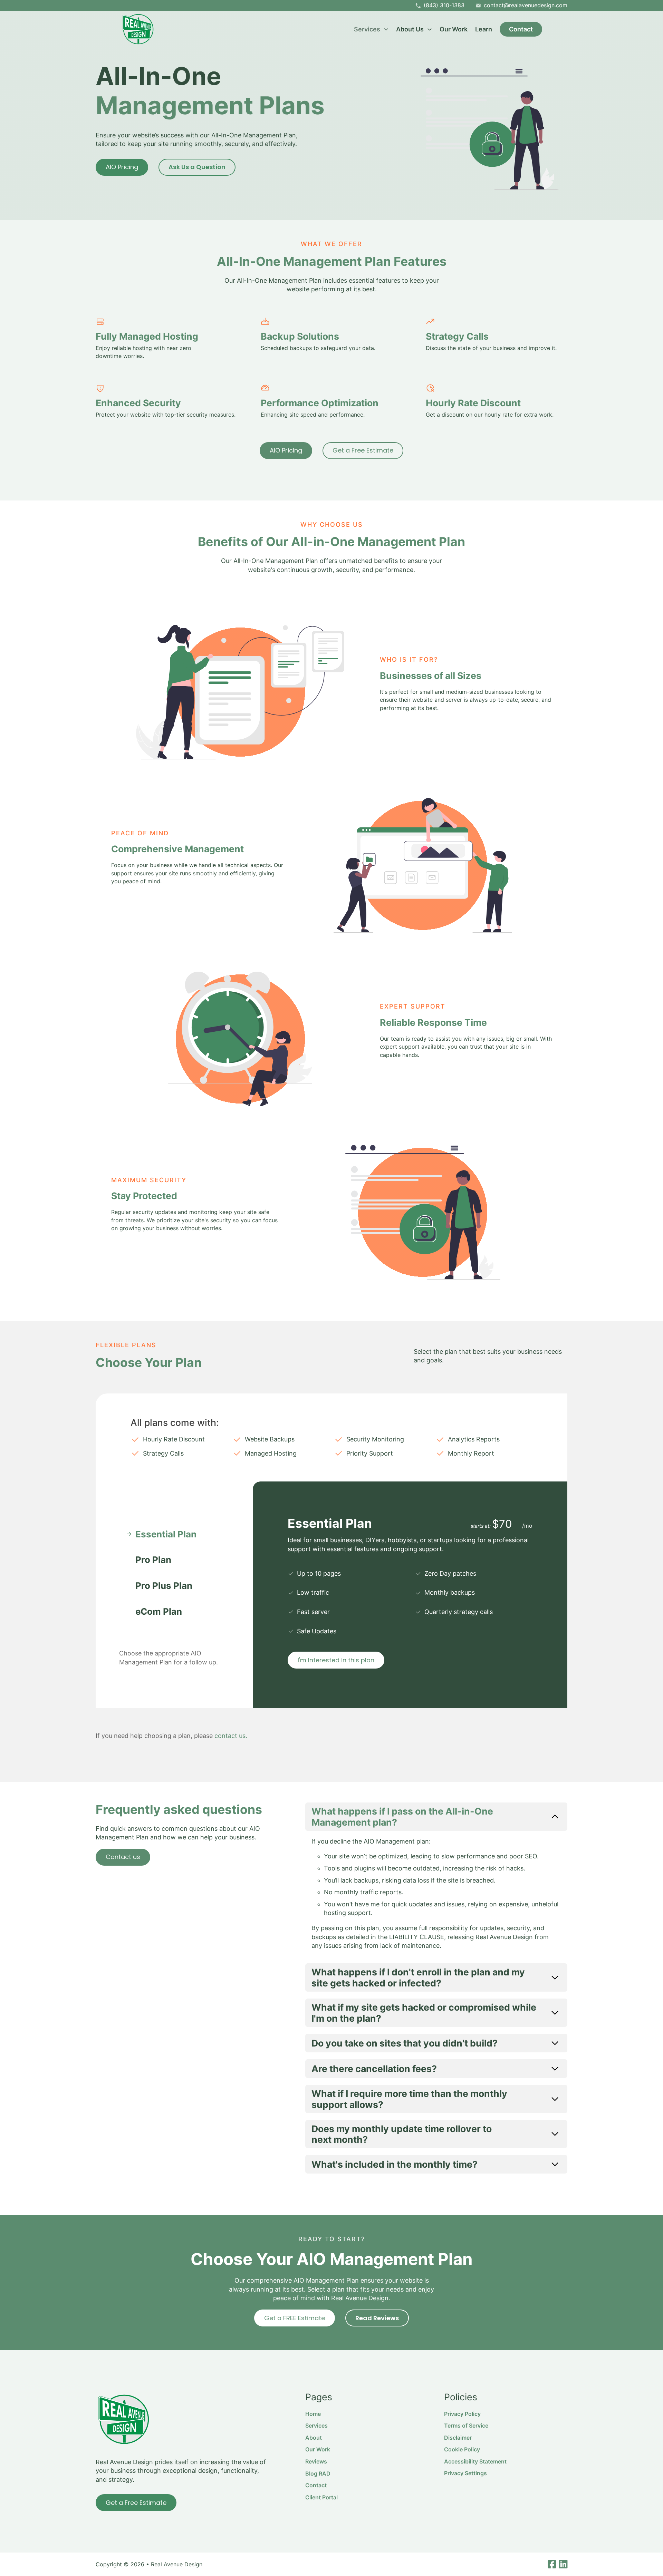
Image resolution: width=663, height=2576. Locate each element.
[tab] (174, 1534)
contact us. (231, 1736)
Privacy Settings (465, 2473)
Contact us (123, 1857)
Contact (521, 29)
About (314, 2438)
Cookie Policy (462, 2449)
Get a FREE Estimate (295, 2318)
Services (316, 2426)
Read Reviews (377, 2318)
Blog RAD (318, 2473)
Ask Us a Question (197, 167)
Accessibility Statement (475, 2461)
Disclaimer (458, 2438)
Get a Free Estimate (363, 450)
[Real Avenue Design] (138, 29)
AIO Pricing (122, 167)
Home (313, 2414)
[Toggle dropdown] (386, 29)
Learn (484, 29)
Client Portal (321, 2497)
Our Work (454, 29)
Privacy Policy (462, 2414)
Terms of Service (466, 2426)
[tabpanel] (410, 1595)
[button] (436, 1817)
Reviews (316, 2461)
